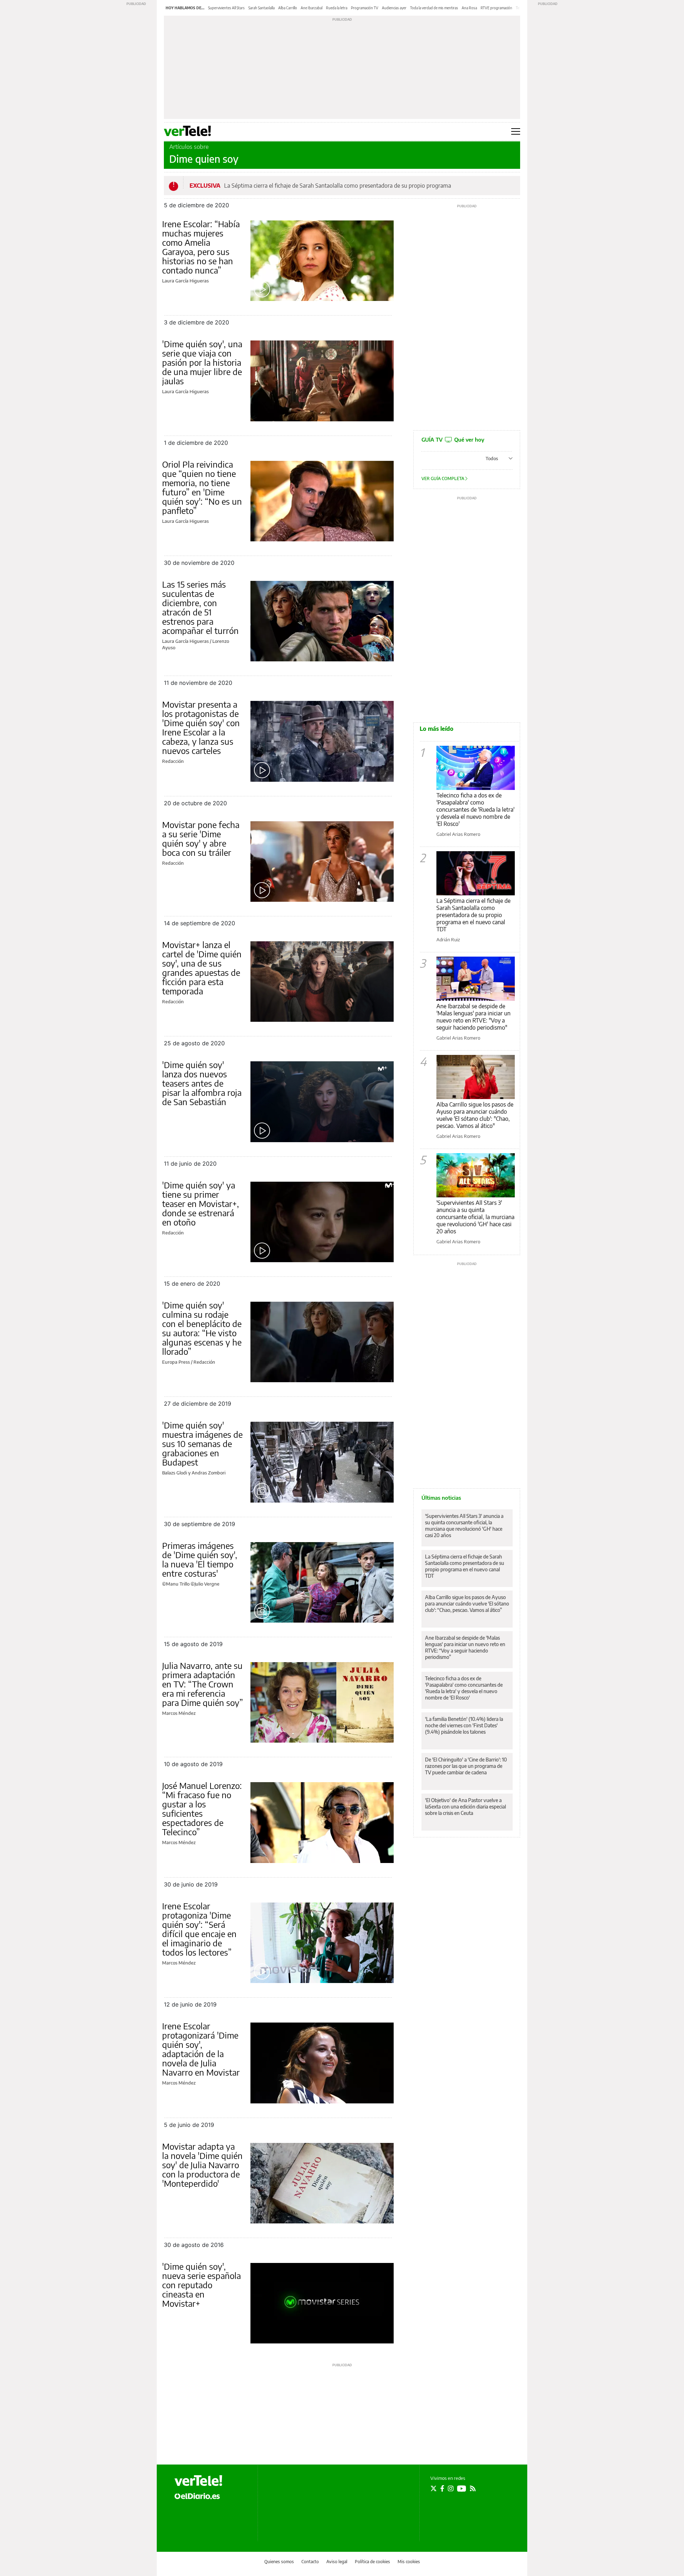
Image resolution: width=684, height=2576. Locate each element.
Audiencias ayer (394, 8)
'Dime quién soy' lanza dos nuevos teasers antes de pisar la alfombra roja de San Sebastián (202, 1083)
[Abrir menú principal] (516, 131)
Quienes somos (279, 2562)
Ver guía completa (443, 478)
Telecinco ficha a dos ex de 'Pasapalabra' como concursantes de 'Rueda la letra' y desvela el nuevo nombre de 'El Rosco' (475, 810)
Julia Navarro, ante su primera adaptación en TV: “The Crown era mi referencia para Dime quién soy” (203, 1684)
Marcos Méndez (179, 1713)
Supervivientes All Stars (226, 8)
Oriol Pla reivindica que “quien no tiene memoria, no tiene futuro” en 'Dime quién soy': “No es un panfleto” (202, 487)
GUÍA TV (453, 439)
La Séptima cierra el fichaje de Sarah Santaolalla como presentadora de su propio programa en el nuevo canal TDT (473, 915)
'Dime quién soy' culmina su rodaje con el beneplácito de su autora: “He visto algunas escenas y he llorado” (202, 1328)
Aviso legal (337, 2562)
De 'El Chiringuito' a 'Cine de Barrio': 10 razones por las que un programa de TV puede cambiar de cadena (466, 1766)
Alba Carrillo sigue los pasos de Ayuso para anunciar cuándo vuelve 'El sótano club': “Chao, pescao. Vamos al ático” (467, 1604)
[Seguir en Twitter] (434, 2488)
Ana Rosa (469, 8)
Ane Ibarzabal (312, 8)
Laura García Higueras (185, 281)
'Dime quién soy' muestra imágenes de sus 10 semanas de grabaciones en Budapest (202, 1443)
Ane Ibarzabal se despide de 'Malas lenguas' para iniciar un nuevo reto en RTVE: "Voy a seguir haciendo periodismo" (473, 1017)
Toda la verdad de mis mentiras (434, 8)
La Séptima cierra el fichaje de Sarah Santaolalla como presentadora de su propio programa (338, 186)
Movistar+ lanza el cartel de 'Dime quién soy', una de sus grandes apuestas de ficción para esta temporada (202, 968)
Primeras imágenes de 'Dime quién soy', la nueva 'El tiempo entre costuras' (200, 1559)
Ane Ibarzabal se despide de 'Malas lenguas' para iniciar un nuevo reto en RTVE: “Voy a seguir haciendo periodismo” (465, 1647)
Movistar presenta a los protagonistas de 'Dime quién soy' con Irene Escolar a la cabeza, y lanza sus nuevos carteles (201, 727)
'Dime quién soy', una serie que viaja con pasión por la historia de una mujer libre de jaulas (202, 362)
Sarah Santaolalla (261, 8)
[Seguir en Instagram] (451, 2488)
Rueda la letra (337, 8)
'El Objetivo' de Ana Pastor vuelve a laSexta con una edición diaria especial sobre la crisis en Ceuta (465, 1807)
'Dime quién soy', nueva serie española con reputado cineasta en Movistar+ (201, 2285)
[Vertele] (198, 2481)
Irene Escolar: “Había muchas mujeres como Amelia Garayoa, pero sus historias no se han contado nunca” (201, 247)
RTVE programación (496, 8)
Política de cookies (372, 2562)
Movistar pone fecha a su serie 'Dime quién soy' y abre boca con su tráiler (201, 838)
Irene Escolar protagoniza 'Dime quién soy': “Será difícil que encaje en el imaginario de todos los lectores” (199, 1929)
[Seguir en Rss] (473, 2488)
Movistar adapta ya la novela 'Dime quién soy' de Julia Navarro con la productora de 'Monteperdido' (202, 2165)
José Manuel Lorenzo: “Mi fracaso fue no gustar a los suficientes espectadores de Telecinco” (202, 1809)
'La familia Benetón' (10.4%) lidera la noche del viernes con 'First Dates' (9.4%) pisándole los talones (464, 1725)
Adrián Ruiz (448, 940)
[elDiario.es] (197, 2496)
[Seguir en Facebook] (442, 2488)
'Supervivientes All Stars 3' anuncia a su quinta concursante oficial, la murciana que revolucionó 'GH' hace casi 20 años (475, 1217)
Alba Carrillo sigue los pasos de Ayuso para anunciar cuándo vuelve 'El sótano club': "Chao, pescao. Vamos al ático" (475, 1115)
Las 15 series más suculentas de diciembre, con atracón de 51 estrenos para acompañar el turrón (200, 607)
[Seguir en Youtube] (462, 2488)
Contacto (310, 2562)
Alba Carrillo (288, 8)
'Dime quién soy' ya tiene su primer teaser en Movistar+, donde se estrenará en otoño (201, 1203)
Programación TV (365, 8)
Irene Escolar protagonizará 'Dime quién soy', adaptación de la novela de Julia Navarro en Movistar (201, 2049)
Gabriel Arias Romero (458, 834)
